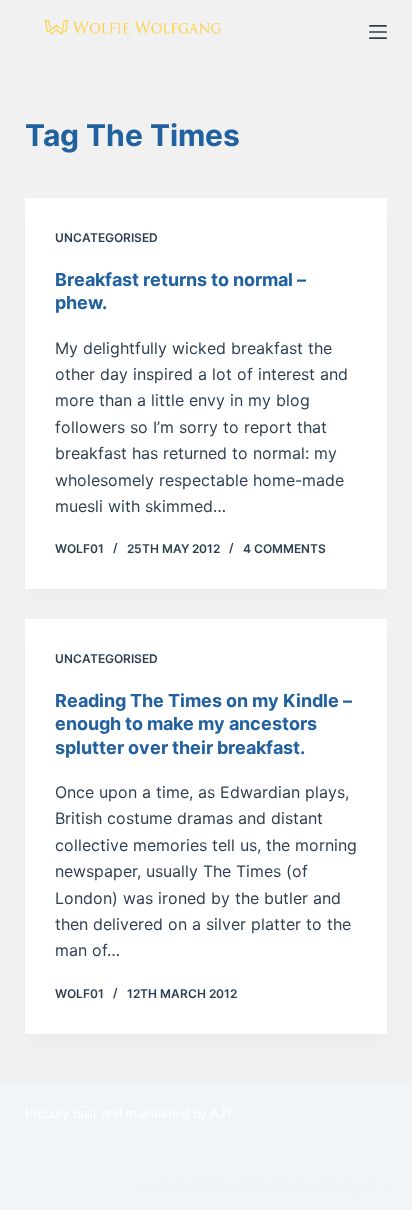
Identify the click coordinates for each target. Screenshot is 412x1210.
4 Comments (284, 548)
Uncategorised (106, 237)
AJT (222, 1113)
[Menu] (378, 32)
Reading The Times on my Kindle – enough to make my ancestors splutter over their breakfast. (203, 724)
